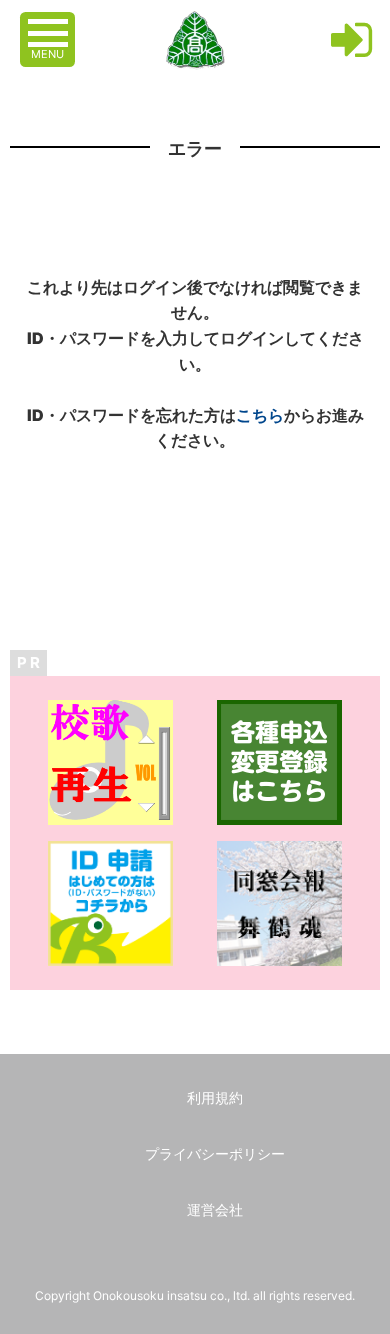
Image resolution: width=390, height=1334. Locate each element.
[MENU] (50, 23)
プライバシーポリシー (215, 1153)
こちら (260, 415)
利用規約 (215, 1097)
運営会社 (215, 1209)
